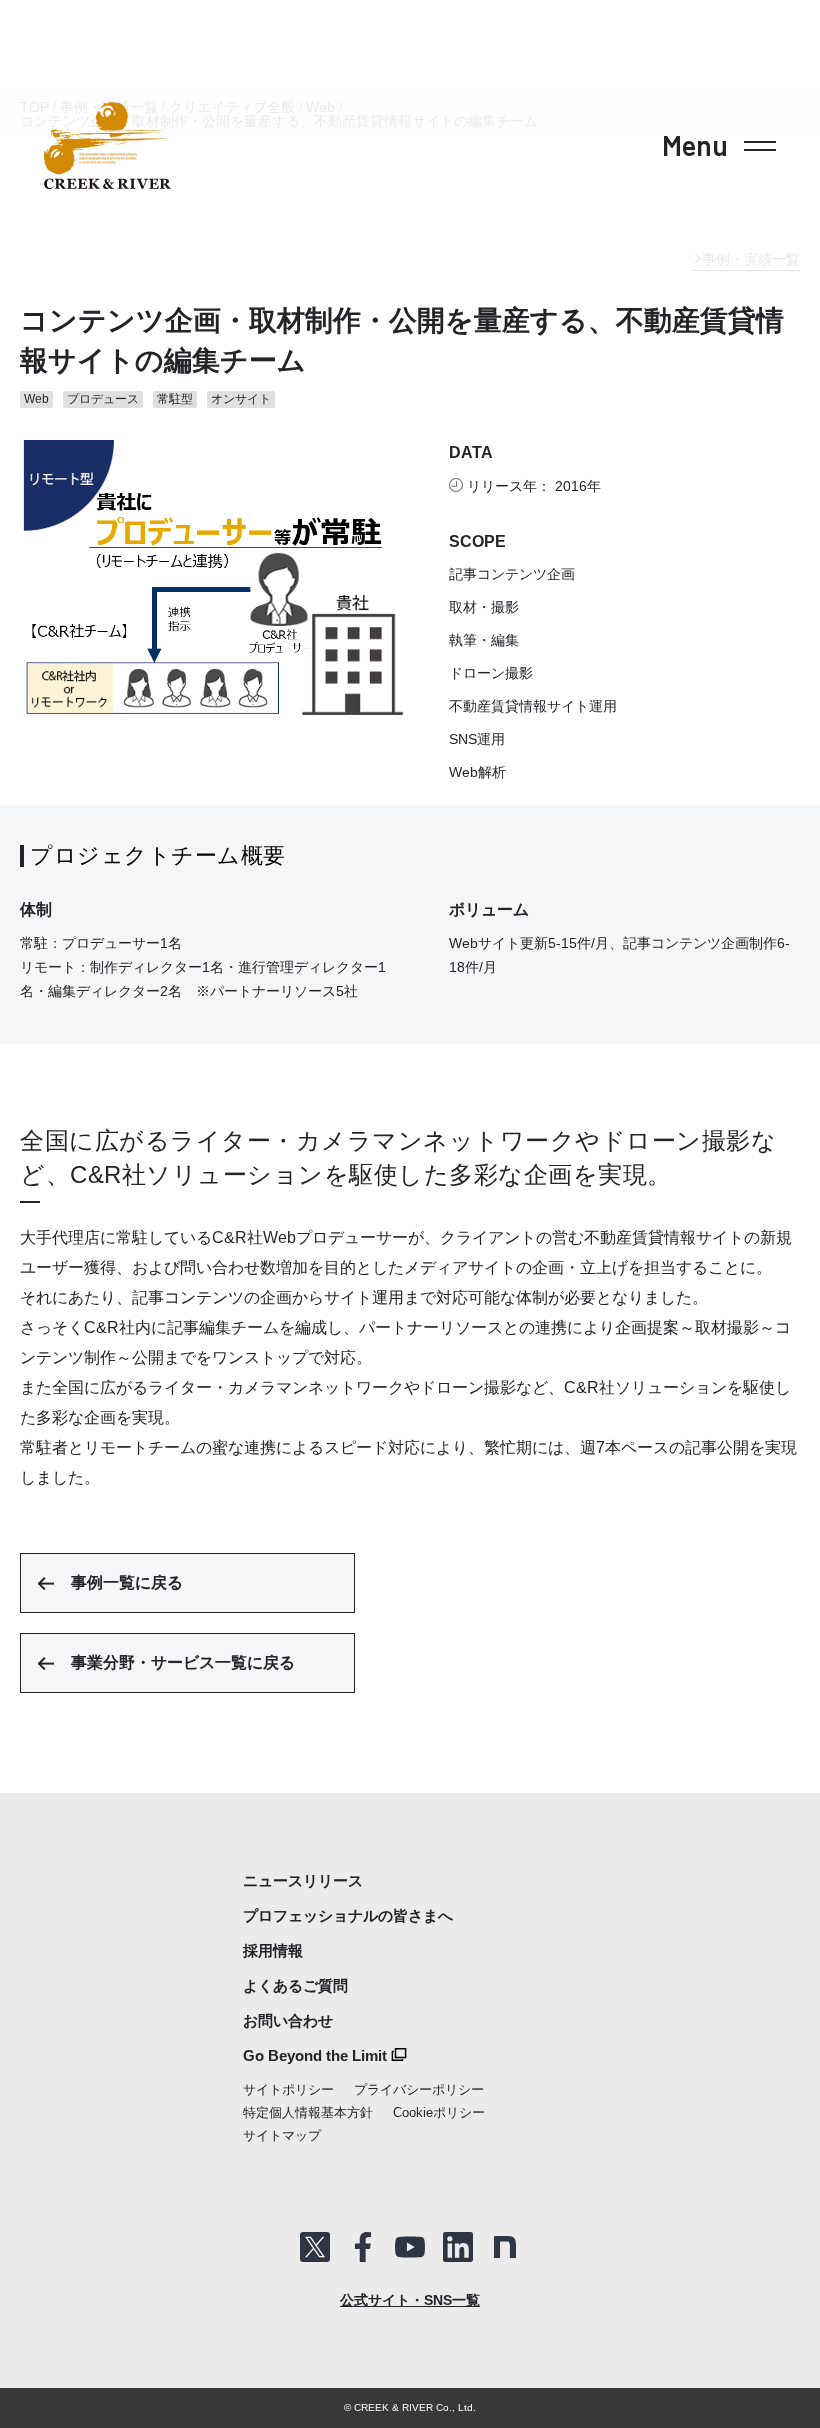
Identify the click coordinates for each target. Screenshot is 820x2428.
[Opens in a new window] (315, 2247)
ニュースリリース (303, 1880)
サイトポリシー (288, 2089)
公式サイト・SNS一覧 (410, 2300)
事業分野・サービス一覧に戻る (183, 1662)
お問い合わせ (288, 2020)
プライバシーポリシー (419, 2089)
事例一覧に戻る (127, 1582)
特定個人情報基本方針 (308, 2112)
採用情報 (273, 1950)
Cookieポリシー (439, 2112)
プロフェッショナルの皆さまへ (348, 1915)
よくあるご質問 (295, 1985)
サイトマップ (282, 2135)
